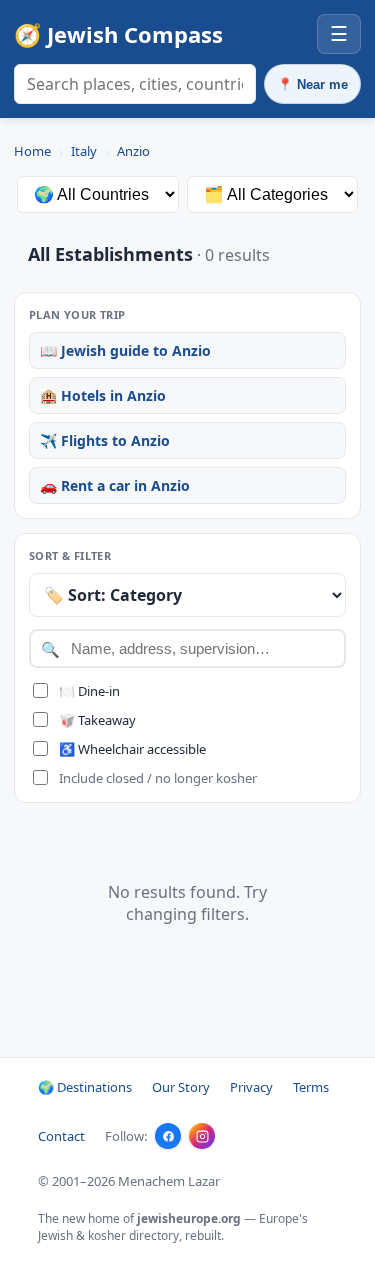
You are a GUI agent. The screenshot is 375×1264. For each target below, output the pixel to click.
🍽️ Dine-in (89, 691)
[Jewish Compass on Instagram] (202, 1136)
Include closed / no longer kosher (158, 778)
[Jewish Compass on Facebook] (168, 1136)
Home (32, 151)
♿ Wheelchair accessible (132, 749)
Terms (311, 1087)
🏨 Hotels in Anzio (103, 395)
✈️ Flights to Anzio (105, 440)
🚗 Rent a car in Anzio (115, 485)
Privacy (251, 1087)
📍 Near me (312, 84)
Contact (61, 1136)
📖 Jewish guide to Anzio (125, 350)
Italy (84, 151)
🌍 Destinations (85, 1087)
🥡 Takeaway (97, 720)
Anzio (133, 151)
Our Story (181, 1087)
